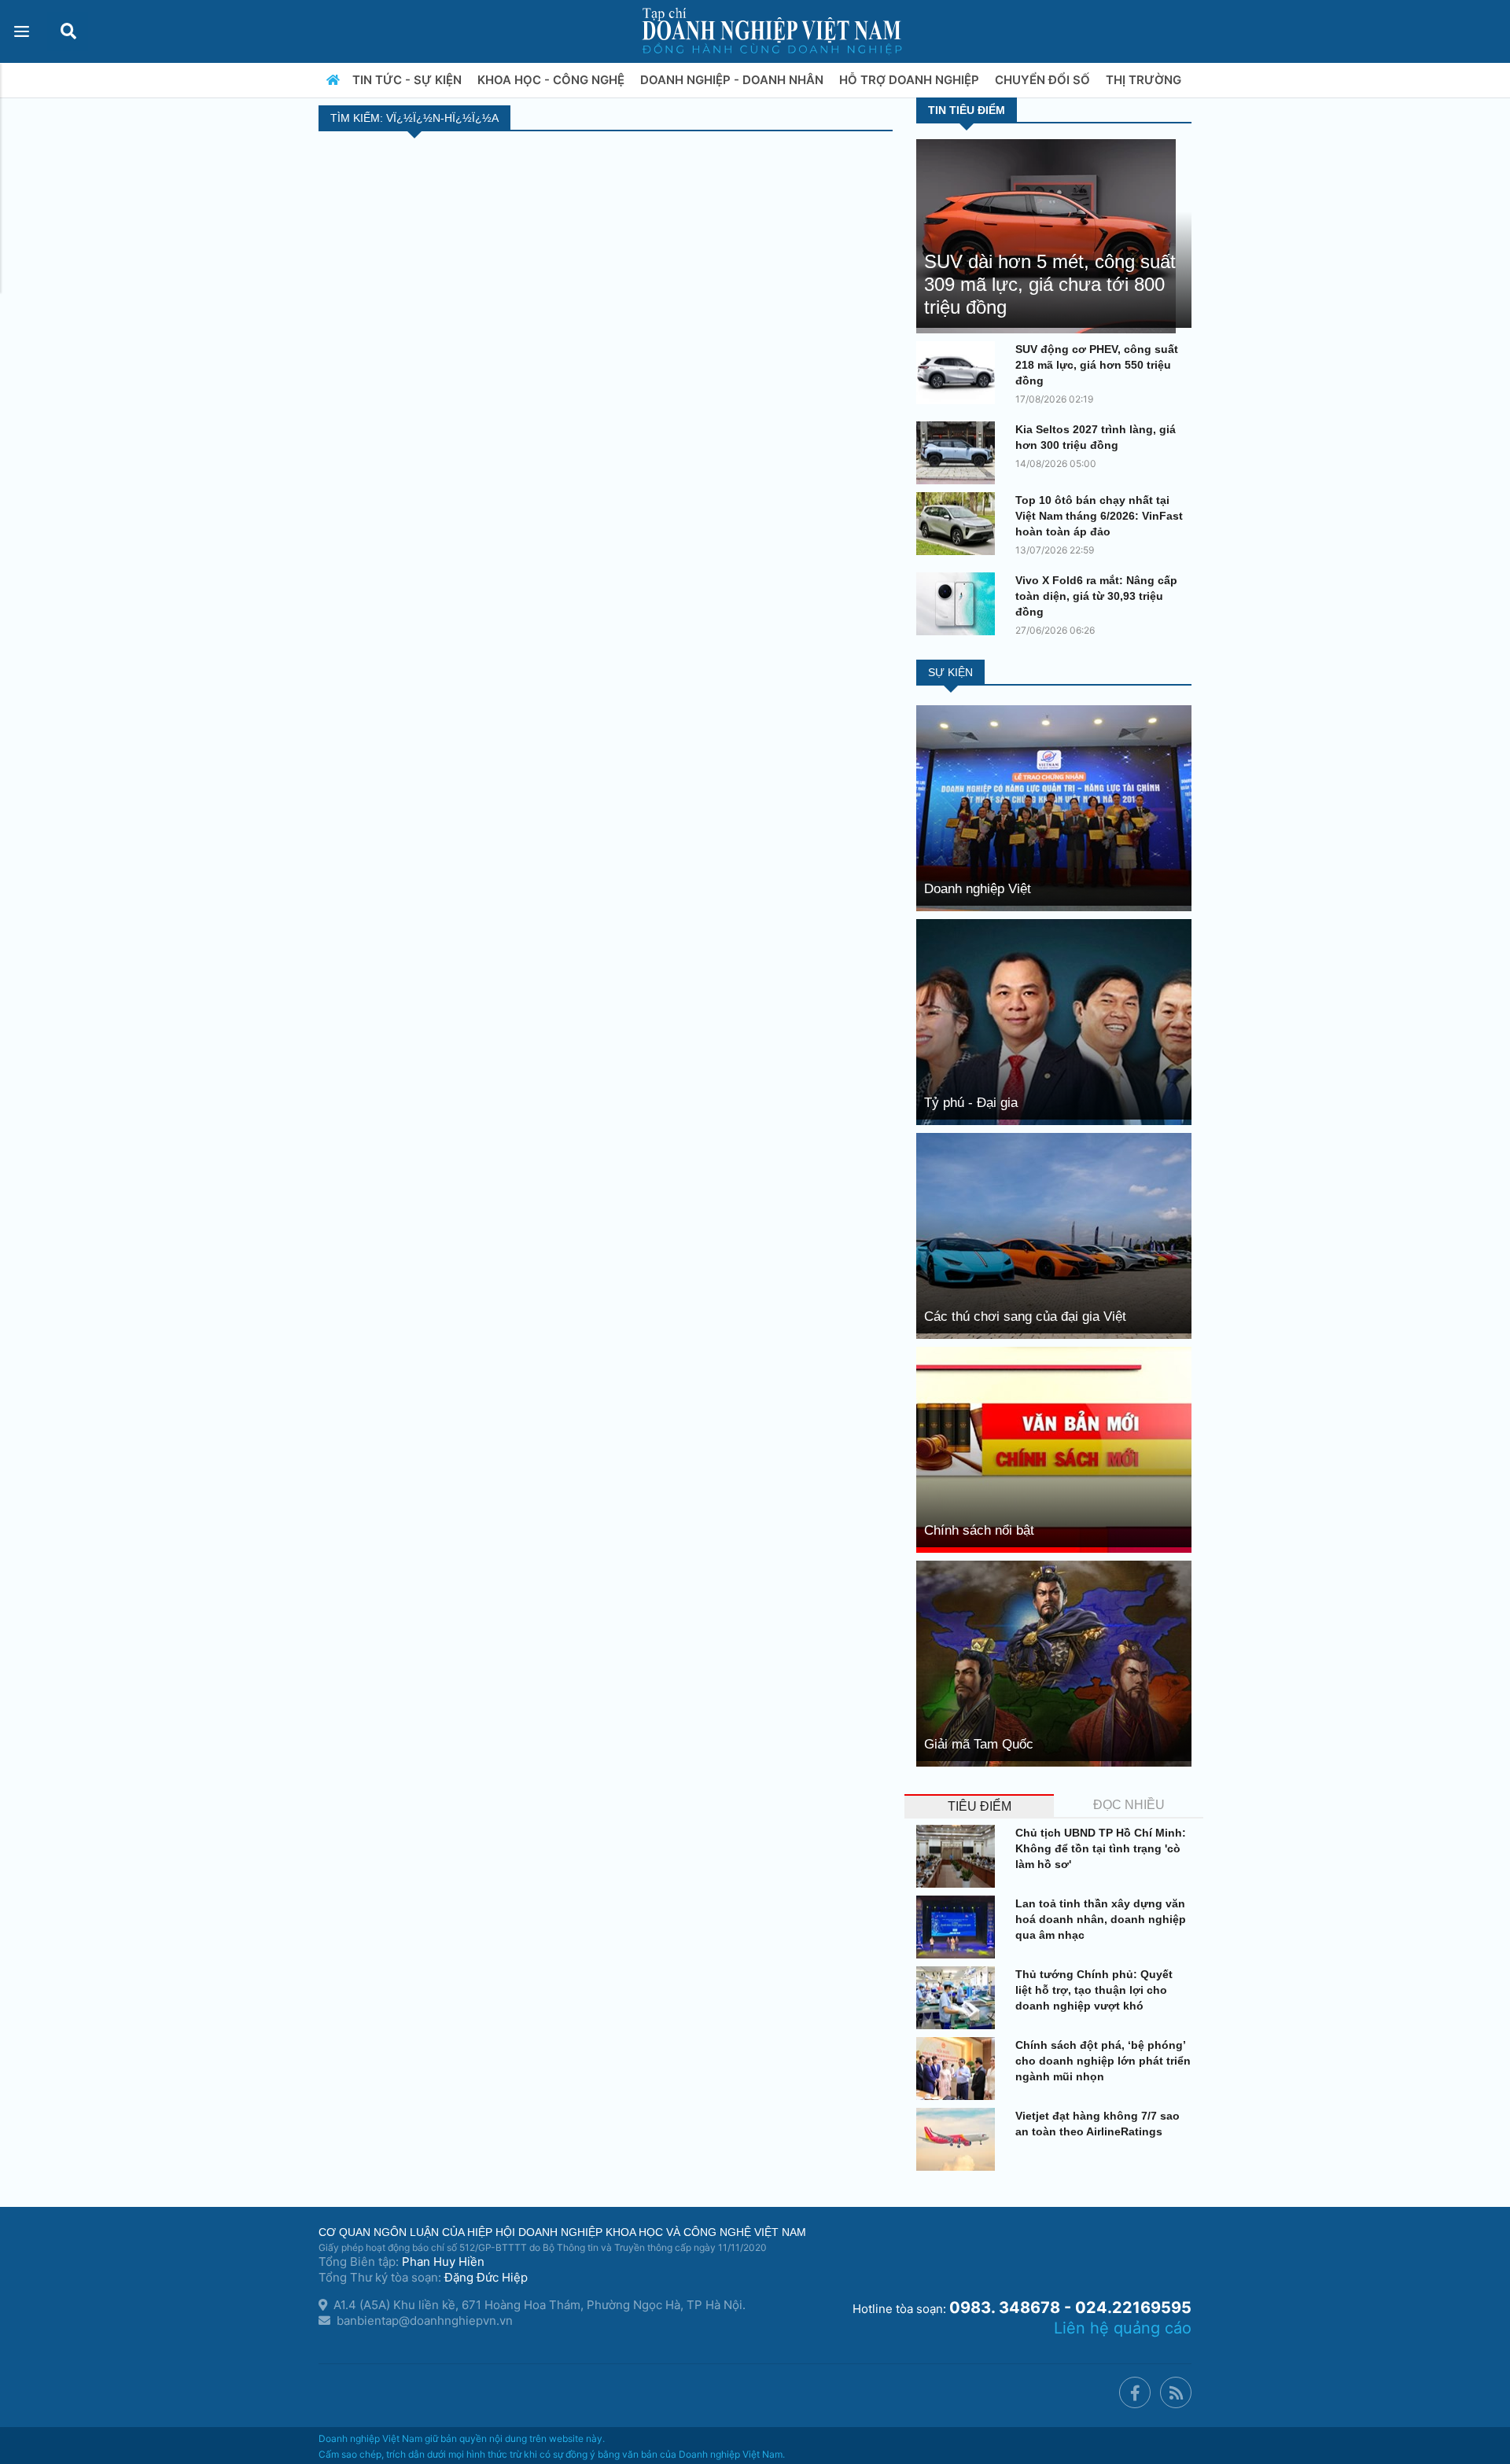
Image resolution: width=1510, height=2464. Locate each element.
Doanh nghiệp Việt (978, 889)
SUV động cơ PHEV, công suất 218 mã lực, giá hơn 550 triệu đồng (1097, 365)
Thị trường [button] (1145, 80)
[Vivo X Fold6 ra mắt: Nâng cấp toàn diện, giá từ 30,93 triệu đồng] (959, 604)
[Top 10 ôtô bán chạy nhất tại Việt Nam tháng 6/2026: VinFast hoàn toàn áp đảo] (959, 524)
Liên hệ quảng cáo (1123, 2328)
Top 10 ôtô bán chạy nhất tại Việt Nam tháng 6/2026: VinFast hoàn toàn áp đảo (1099, 516)
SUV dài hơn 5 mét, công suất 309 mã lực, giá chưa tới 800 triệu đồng (1050, 284)
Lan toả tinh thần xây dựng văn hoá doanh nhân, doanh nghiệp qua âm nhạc (1101, 1919)
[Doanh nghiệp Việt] (1054, 807)
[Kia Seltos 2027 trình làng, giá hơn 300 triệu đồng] (959, 453)
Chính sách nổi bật (979, 1530)
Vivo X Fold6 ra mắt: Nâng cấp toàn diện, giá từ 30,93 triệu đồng (1096, 596)
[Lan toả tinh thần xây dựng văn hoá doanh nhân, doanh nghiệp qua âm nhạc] (959, 1927)
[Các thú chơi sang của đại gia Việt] (1054, 1235)
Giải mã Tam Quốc (979, 1744)
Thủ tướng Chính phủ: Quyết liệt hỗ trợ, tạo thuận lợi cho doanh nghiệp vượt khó (1094, 1990)
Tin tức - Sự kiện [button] (409, 80)
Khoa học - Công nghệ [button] (552, 80)
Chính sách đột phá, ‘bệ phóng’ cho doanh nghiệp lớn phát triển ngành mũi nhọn (1103, 2061)
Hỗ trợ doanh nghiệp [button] (911, 80)
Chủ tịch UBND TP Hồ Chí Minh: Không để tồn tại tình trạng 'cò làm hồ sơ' (1101, 1848)
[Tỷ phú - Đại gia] (1054, 1021)
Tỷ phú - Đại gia (971, 1103)
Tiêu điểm (980, 1806)
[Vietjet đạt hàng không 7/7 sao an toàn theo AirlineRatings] (959, 2139)
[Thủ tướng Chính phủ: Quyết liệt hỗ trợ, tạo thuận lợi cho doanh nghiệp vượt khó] (959, 1998)
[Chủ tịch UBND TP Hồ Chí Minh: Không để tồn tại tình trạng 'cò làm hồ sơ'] (959, 1856)
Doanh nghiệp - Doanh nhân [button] (733, 80)
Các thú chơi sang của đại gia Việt (1025, 1317)
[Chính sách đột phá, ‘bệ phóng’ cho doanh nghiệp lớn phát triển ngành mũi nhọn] (959, 2069)
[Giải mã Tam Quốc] (1054, 1662)
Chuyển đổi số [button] (1044, 80)
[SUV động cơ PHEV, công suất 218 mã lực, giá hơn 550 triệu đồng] (959, 373)
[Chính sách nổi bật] (1054, 1449)
